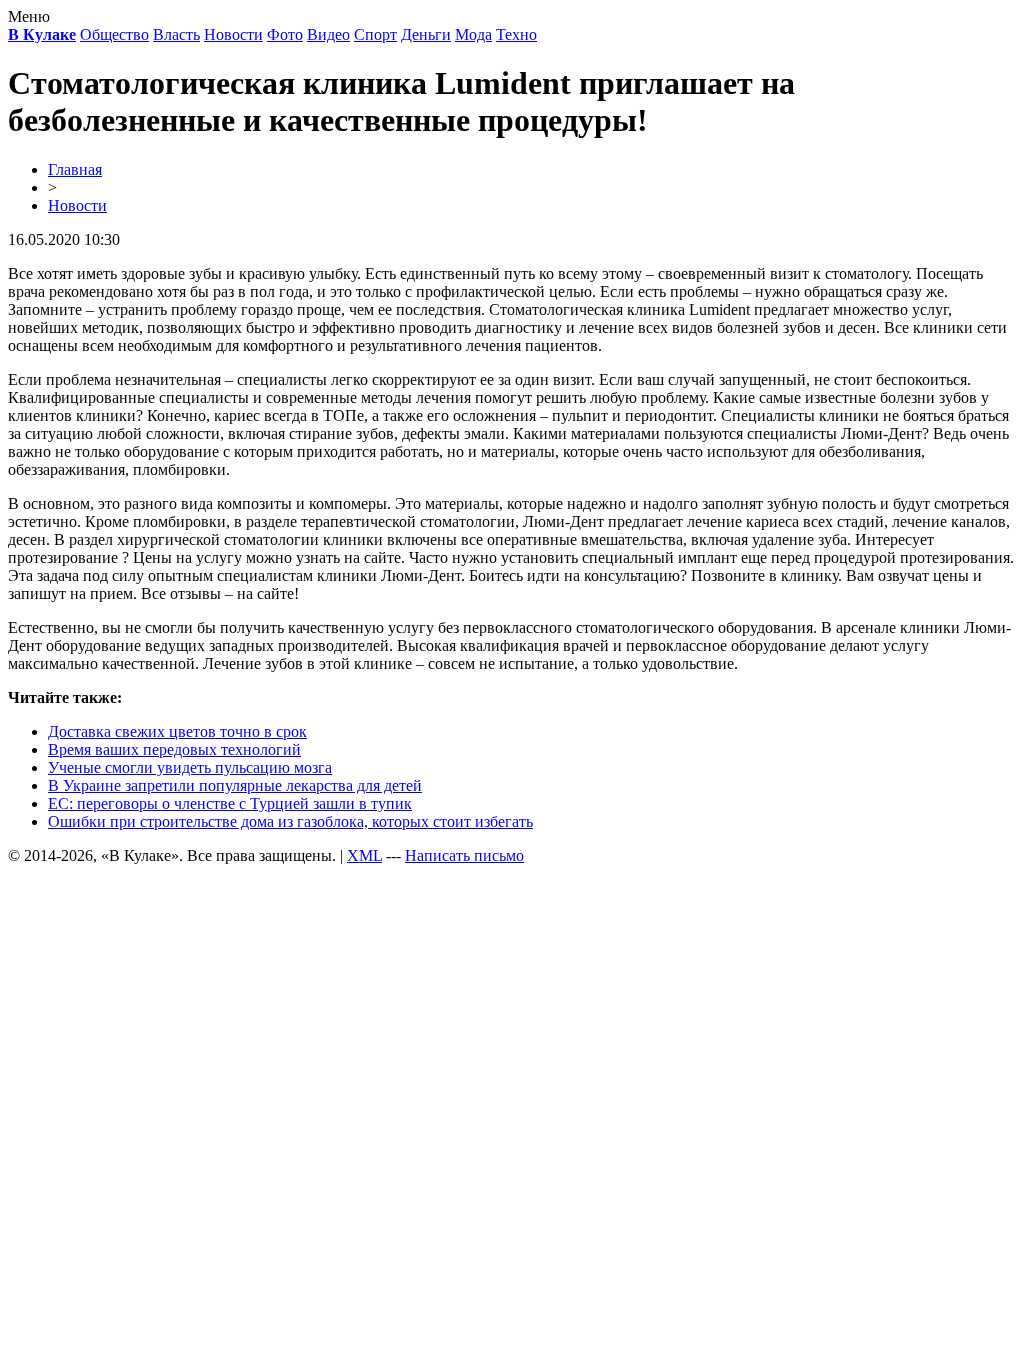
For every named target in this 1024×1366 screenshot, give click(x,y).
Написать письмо (464, 855)
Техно (516, 34)
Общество (114, 34)
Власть (176, 34)
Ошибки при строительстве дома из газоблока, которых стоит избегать (290, 821)
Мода (473, 34)
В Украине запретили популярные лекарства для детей (235, 785)
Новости (233, 34)
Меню (29, 16)
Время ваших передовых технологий (174, 749)
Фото (285, 34)
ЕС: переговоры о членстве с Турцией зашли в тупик (230, 803)
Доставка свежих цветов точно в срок (177, 731)
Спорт (375, 34)
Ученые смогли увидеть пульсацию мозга (190, 767)
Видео (328, 34)
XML (364, 855)
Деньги (426, 34)
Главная (75, 169)
